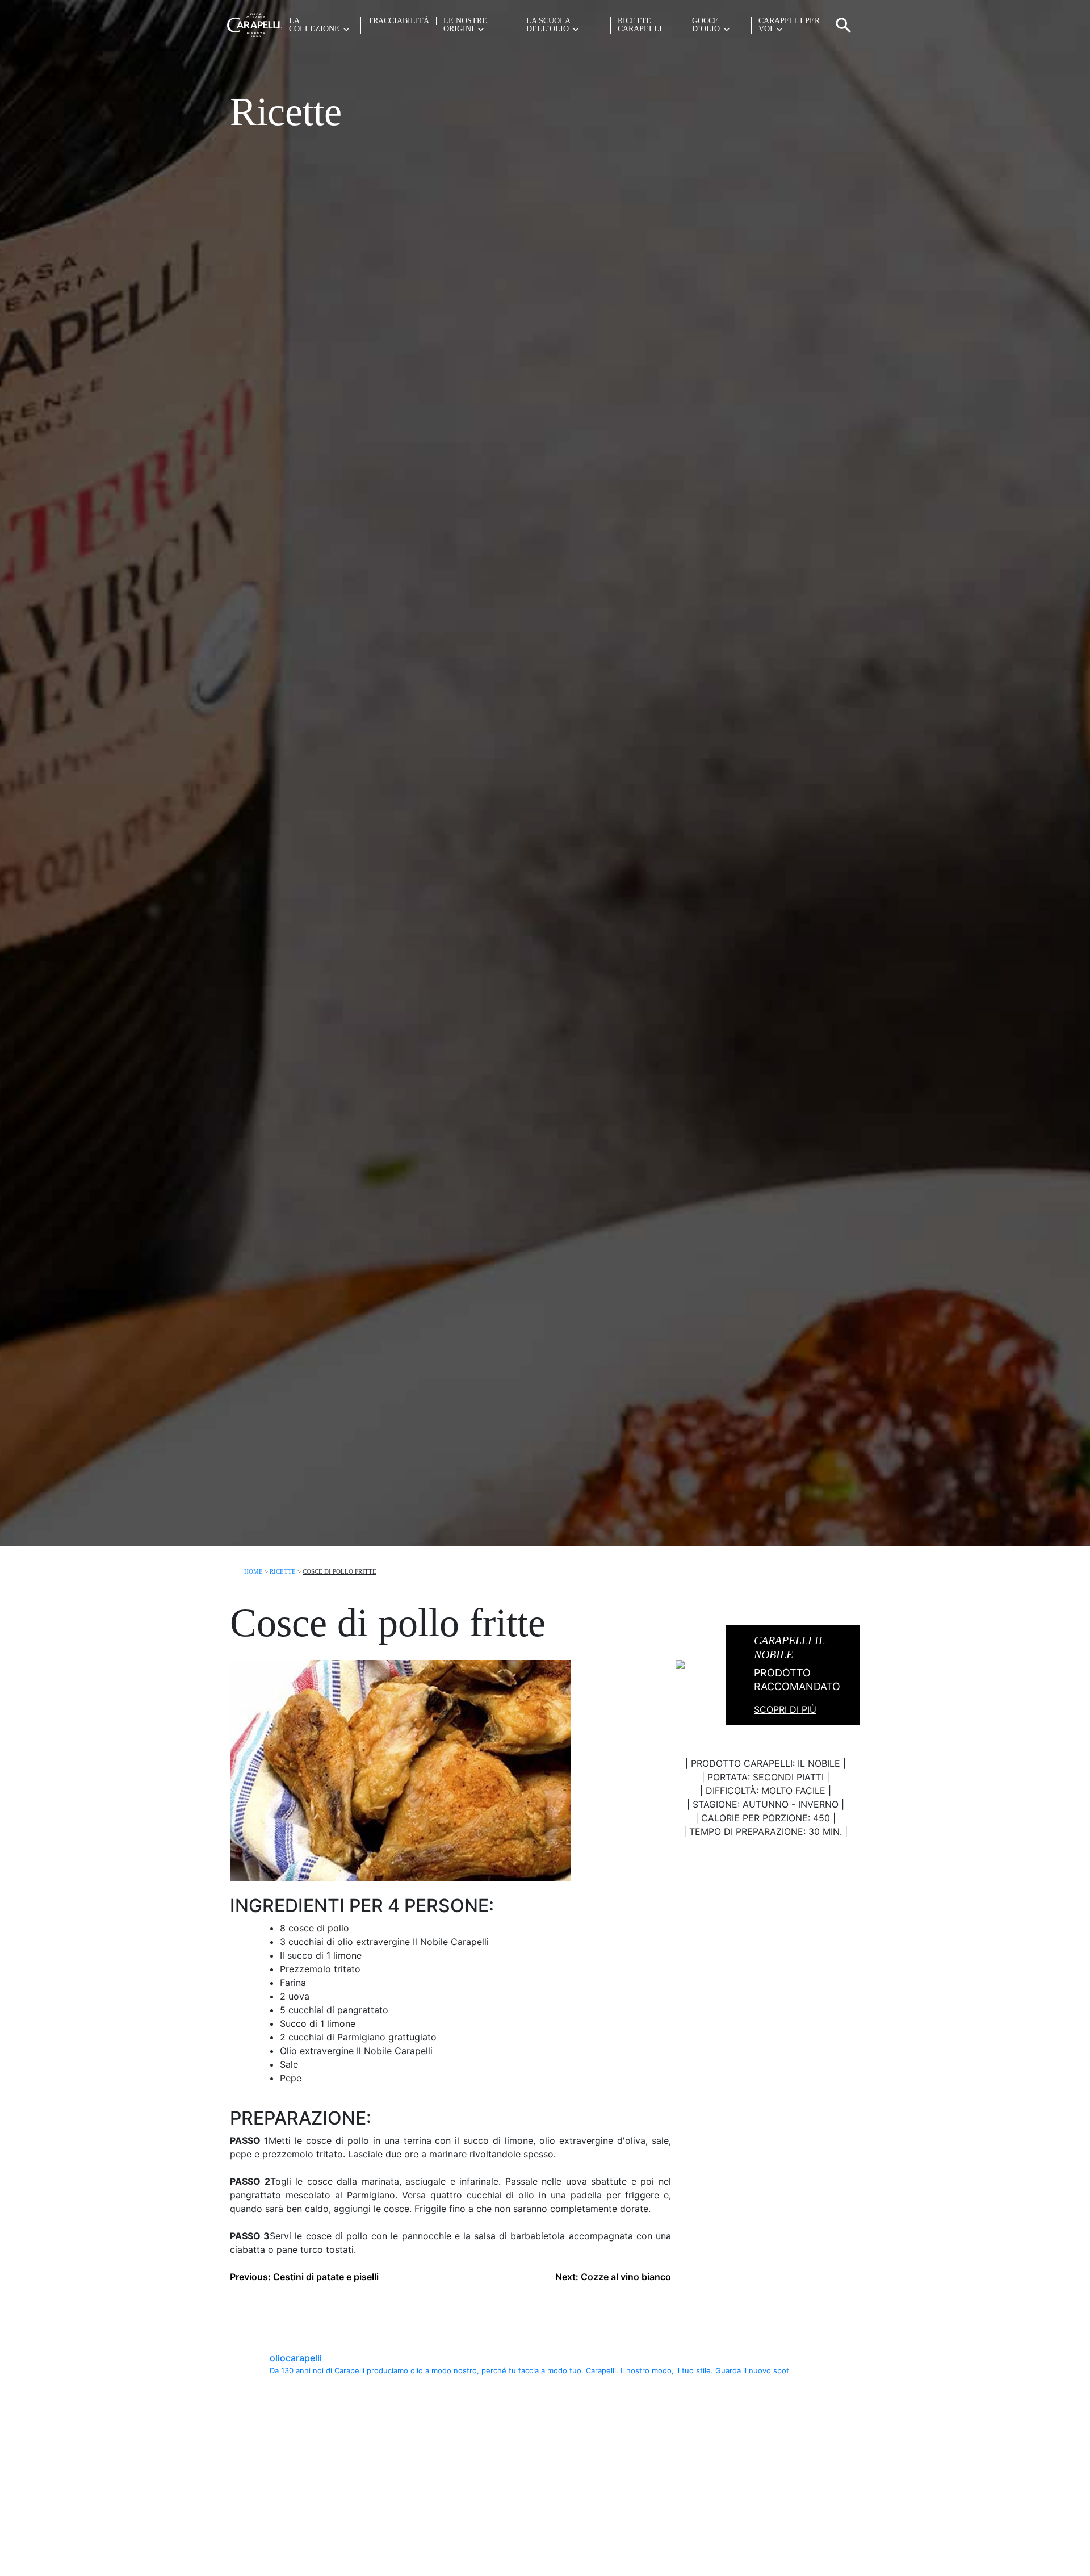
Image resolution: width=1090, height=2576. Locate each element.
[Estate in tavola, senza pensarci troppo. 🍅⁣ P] (307, 2434)
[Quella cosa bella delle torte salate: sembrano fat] (624, 2434)
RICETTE (283, 1571)
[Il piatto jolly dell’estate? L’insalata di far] (307, 2525)
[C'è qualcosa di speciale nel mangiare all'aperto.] (466, 2525)
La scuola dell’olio (548, 25)
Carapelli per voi (789, 25)
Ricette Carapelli (640, 25)
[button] (844, 24)
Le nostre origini (465, 25)
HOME (253, 1571)
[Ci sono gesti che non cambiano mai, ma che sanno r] (783, 2525)
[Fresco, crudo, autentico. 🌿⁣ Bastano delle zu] (624, 2525)
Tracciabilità (399, 21)
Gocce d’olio (706, 25)
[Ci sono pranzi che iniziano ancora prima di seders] (783, 2434)
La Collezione (314, 25)
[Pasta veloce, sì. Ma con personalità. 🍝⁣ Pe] (466, 2434)
